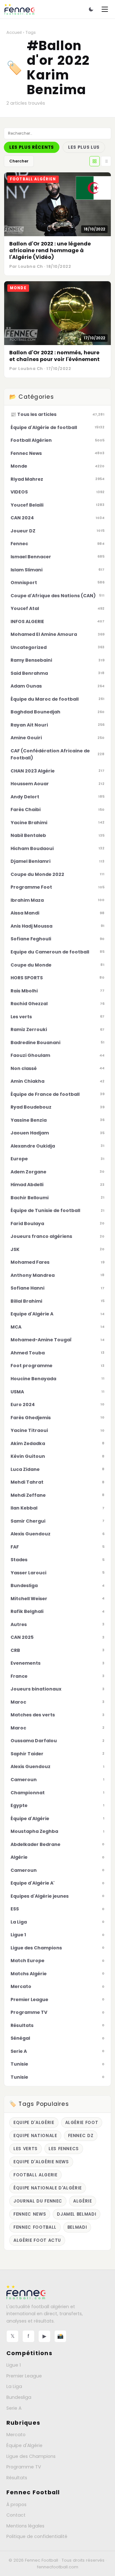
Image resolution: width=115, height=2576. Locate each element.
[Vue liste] (106, 161)
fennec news (30, 2214)
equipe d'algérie (34, 2123)
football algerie (35, 2175)
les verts (26, 2149)
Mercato (16, 2435)
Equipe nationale (35, 2136)
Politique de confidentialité (37, 2536)
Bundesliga (19, 2397)
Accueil (14, 32)
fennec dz (81, 2136)
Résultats (17, 2478)
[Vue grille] (95, 161)
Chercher (19, 161)
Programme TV (24, 2467)
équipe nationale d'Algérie (48, 2188)
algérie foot (82, 2123)
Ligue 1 (14, 2365)
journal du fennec (38, 2201)
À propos (16, 2504)
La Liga (14, 2386)
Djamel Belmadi (77, 2214)
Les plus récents (32, 147)
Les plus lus (84, 147)
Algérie (83, 2201)
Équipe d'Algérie (24, 2445)
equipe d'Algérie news (41, 2162)
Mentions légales (25, 2526)
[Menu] (105, 9)
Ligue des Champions (31, 2456)
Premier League (24, 2376)
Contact (16, 2515)
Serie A (14, 2408)
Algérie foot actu (37, 2240)
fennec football (35, 2227)
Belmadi (77, 2227)
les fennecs (64, 2149)
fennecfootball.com (58, 2567)
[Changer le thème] (91, 9)
